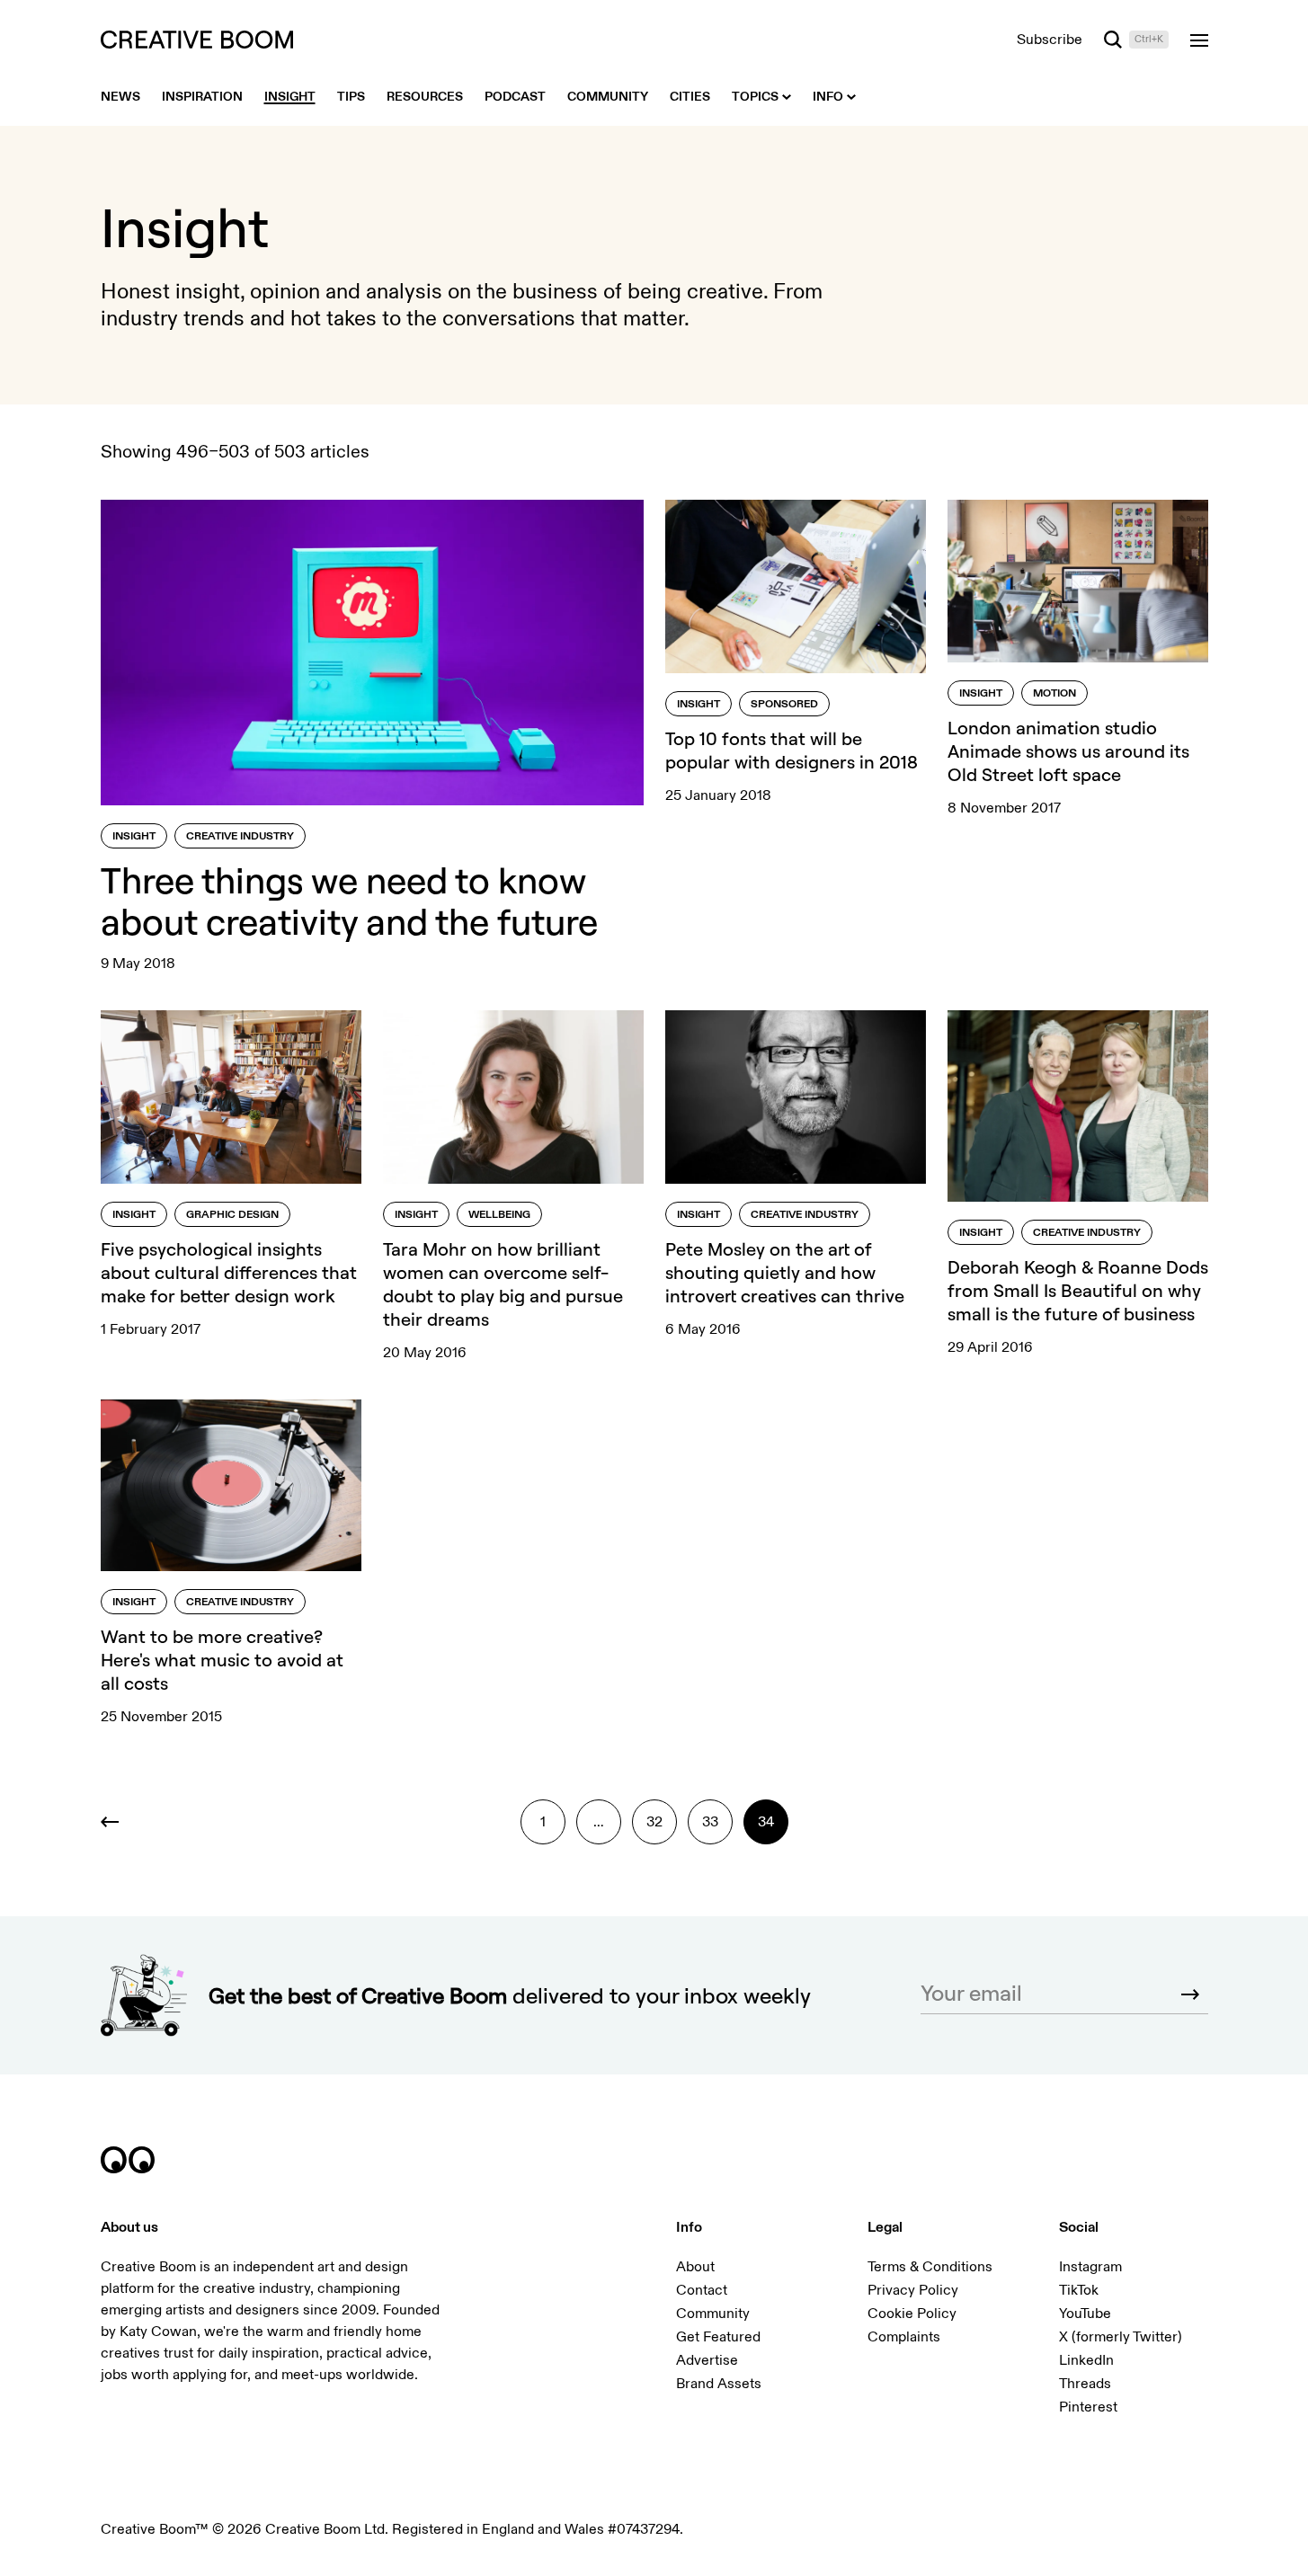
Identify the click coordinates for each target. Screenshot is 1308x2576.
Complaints (904, 2337)
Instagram (1090, 2267)
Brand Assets (719, 2384)
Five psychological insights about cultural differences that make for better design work (229, 1272)
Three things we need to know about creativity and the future (349, 901)
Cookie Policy (912, 2314)
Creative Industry (240, 836)
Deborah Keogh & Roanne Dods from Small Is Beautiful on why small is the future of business (1078, 1290)
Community (713, 2314)
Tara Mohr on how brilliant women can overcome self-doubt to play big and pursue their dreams (503, 1284)
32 (654, 1822)
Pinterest (1088, 2407)
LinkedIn (1086, 2360)
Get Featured (718, 2337)
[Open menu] (1199, 40)
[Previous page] (123, 1822)
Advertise (707, 2360)
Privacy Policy (913, 2290)
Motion (1054, 693)
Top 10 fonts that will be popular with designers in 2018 (792, 750)
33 (710, 1822)
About (695, 2267)
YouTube (1085, 2314)
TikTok (1079, 2290)
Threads (1085, 2384)
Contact (702, 2290)
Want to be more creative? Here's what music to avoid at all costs (222, 1660)
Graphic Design (232, 1215)
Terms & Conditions (930, 2267)
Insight (134, 836)
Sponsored (784, 704)
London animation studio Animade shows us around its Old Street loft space (1068, 751)
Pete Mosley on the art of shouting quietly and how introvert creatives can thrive (785, 1272)
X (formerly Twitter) (1121, 2337)
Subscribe (1050, 40)
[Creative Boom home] (197, 40)
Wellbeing (499, 1215)
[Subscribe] (1190, 1994)
